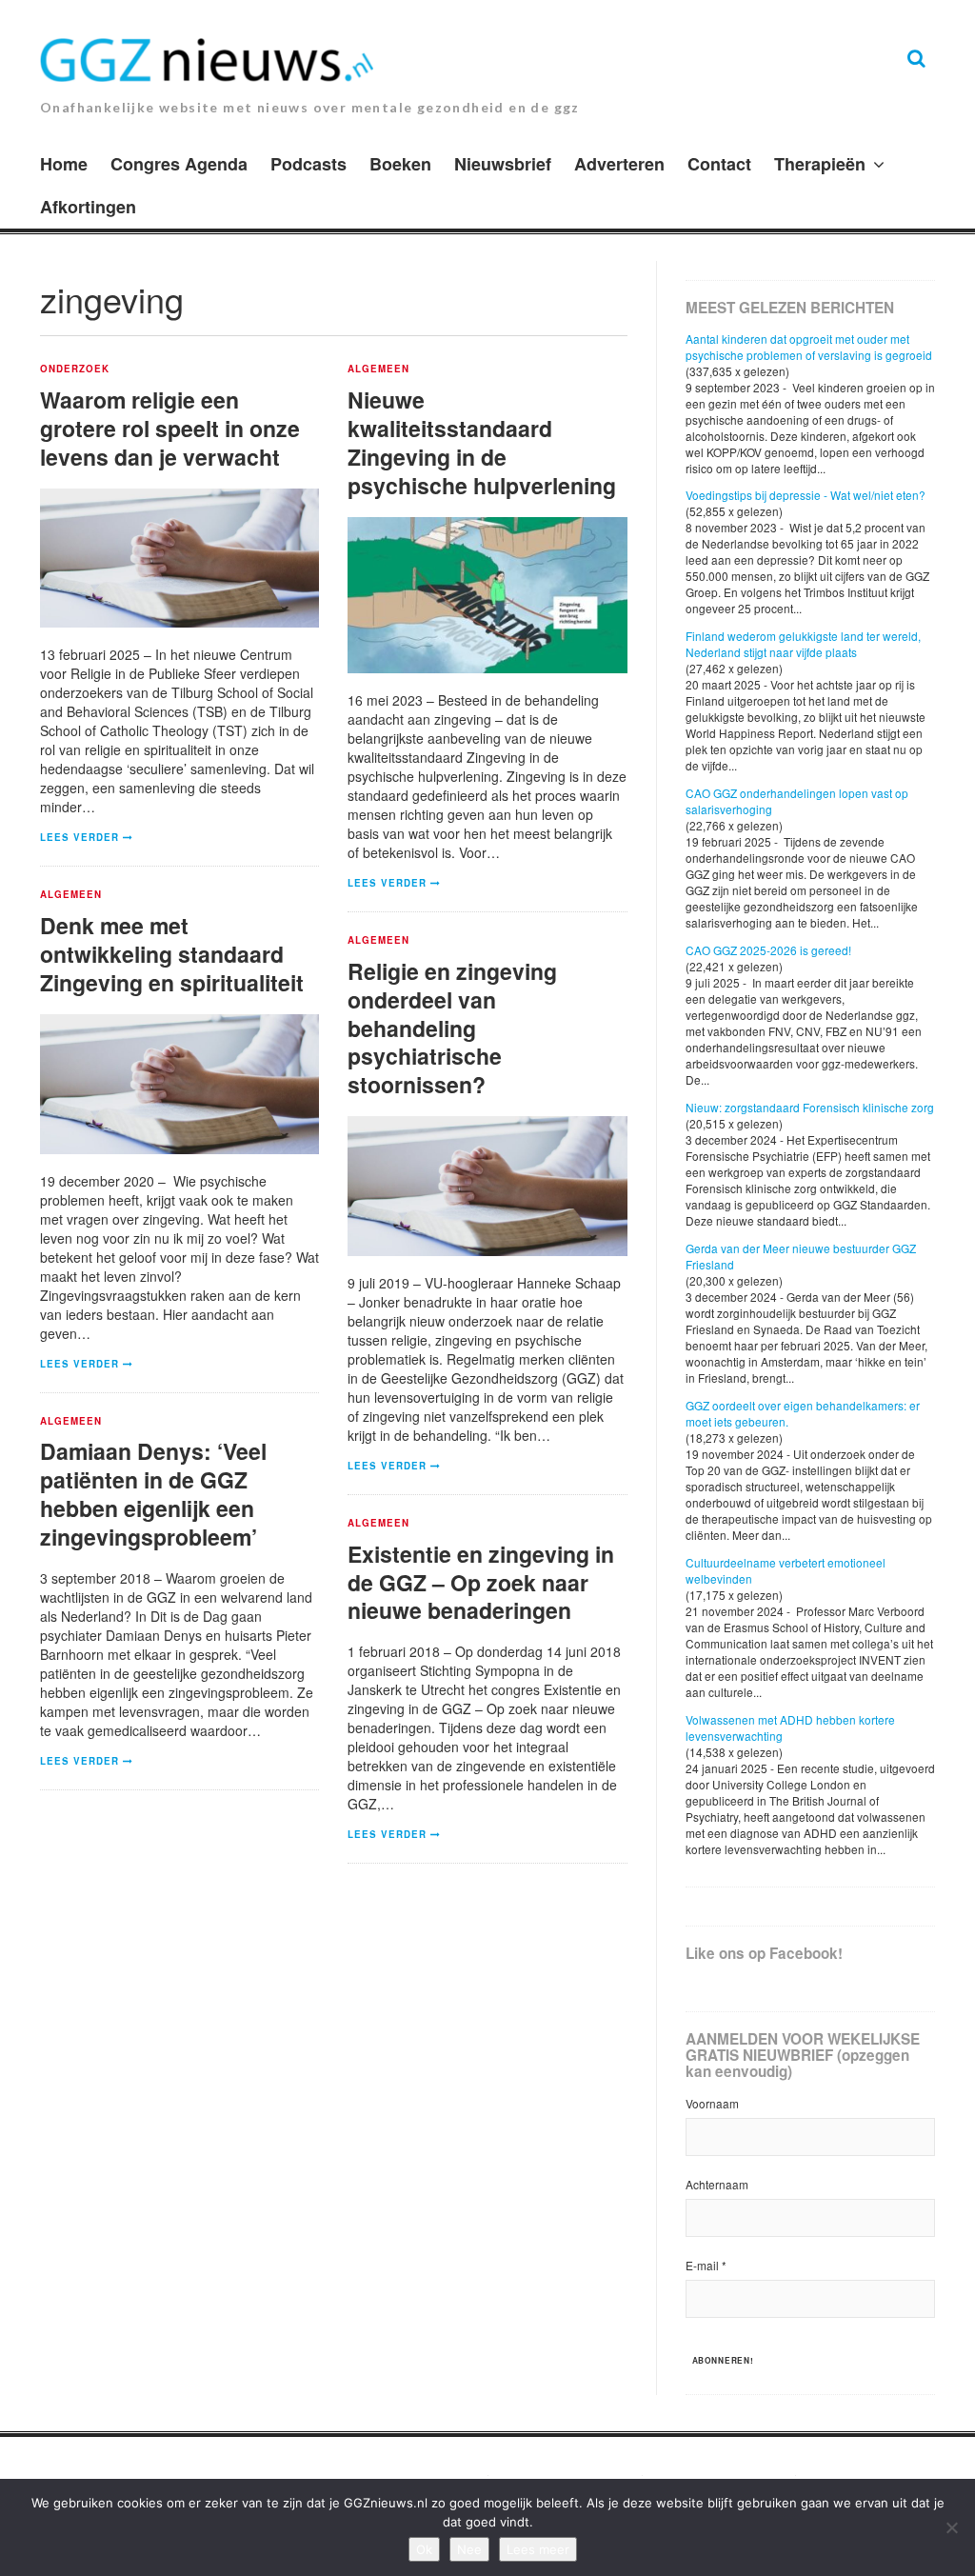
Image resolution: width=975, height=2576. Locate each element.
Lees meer (538, 2549)
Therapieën (820, 164)
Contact (719, 164)
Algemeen (378, 369)
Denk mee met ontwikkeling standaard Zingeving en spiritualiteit (172, 954)
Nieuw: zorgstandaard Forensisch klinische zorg (810, 1107)
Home (64, 164)
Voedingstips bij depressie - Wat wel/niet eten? (806, 495)
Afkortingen (88, 207)
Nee (469, 2549)
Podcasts (308, 164)
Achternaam (717, 2184)
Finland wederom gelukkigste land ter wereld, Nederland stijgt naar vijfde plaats (803, 644)
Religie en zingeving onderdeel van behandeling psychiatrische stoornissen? (452, 1028)
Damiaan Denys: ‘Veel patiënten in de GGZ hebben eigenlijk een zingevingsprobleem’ (153, 1494)
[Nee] (951, 2527)
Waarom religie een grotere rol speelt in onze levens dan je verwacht (170, 428)
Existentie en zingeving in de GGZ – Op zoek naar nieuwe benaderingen (481, 1582)
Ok (424, 2549)
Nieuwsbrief (503, 164)
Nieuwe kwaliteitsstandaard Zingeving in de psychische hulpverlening (482, 442)
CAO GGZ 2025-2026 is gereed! (768, 950)
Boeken (400, 164)
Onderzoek (75, 369)
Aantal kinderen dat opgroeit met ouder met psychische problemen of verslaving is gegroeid (809, 347)
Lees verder (80, 837)
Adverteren (619, 164)
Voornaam (712, 2103)
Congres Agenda (179, 164)
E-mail (706, 2265)
